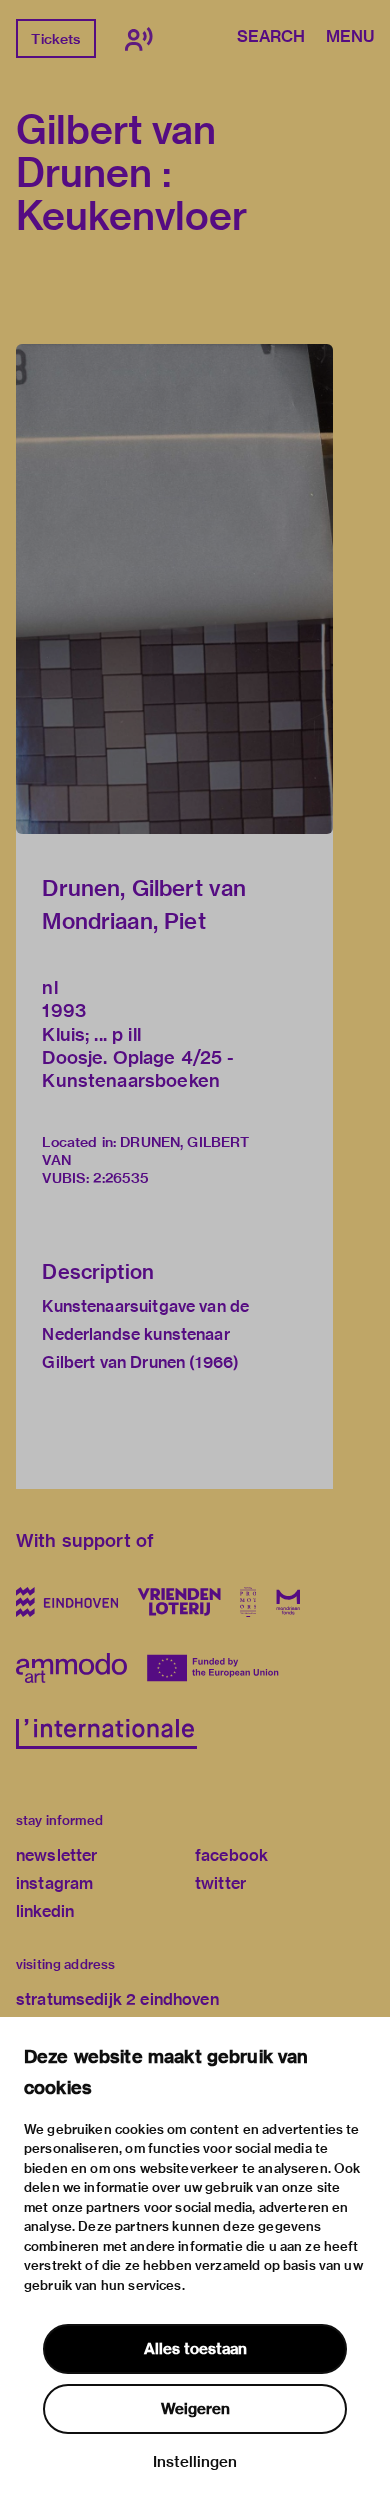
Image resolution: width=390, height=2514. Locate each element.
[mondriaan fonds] (288, 1602)
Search (271, 38)
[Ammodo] (71, 1668)
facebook (231, 1855)
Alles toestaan (195, 2349)
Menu (350, 38)
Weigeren (195, 2409)
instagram (54, 1883)
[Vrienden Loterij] (179, 1602)
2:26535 (121, 1178)
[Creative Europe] (216, 1668)
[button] (174, 589)
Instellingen (195, 2462)
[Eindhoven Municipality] (67, 1602)
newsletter (57, 1855)
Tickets (55, 39)
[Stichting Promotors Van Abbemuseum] (248, 1602)
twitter (220, 1883)
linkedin (45, 1911)
